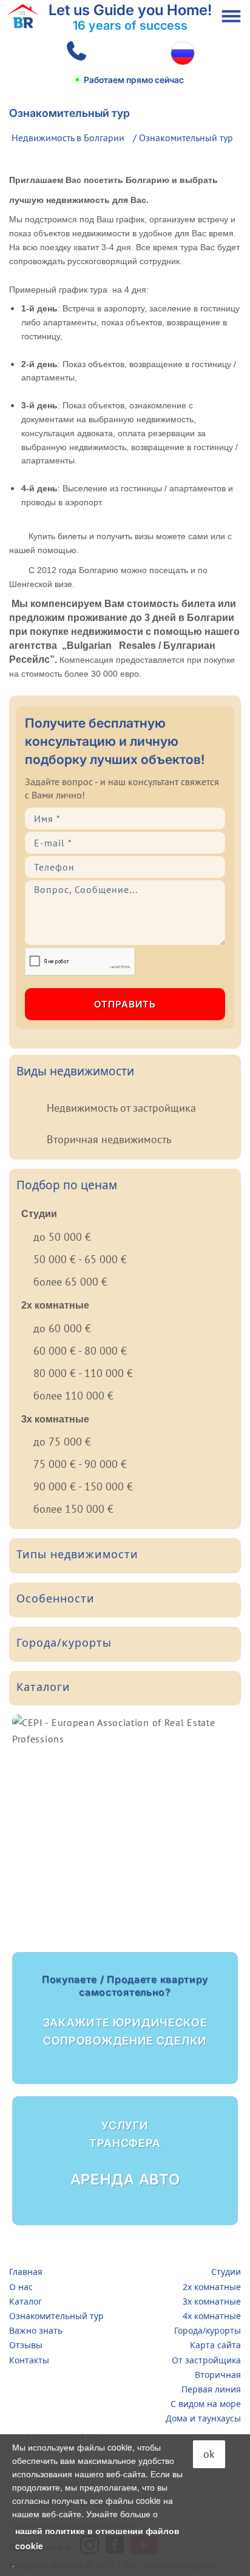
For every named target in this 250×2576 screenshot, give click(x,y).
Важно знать (36, 2330)
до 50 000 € (62, 1237)
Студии (226, 2272)
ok (209, 2454)
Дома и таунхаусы (203, 2418)
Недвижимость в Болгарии (68, 138)
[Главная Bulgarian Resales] (23, 16)
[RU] (183, 53)
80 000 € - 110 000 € (83, 1373)
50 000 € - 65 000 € (80, 1259)
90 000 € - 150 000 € (83, 1486)
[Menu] (231, 16)
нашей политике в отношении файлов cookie (97, 2538)
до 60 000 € (62, 1328)
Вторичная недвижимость (109, 1139)
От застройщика (206, 2360)
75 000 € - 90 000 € (80, 1464)
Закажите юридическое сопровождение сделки (125, 2010)
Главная (26, 2272)
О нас (21, 2287)
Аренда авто (125, 2154)
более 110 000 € (73, 1396)
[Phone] (74, 53)
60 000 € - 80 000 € (80, 1351)
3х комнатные (212, 2301)
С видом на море (206, 2404)
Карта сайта (215, 2345)
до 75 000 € (62, 1442)
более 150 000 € (73, 1509)
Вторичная (218, 2375)
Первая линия (211, 2389)
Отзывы (26, 2345)
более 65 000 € (70, 1282)
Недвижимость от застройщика (121, 1108)
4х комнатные (212, 2316)
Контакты (29, 2360)
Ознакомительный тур (56, 2316)
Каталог (25, 2301)
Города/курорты (208, 2330)
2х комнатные (212, 2287)
